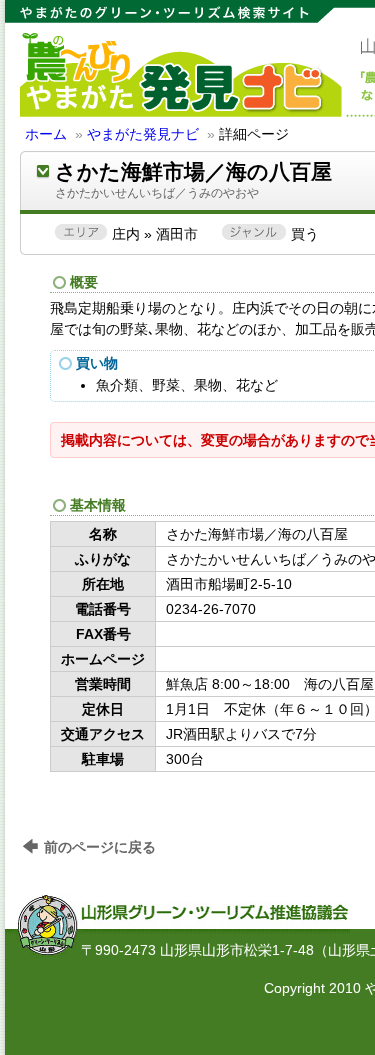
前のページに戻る (100, 847)
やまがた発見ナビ (143, 134)
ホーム (46, 134)
